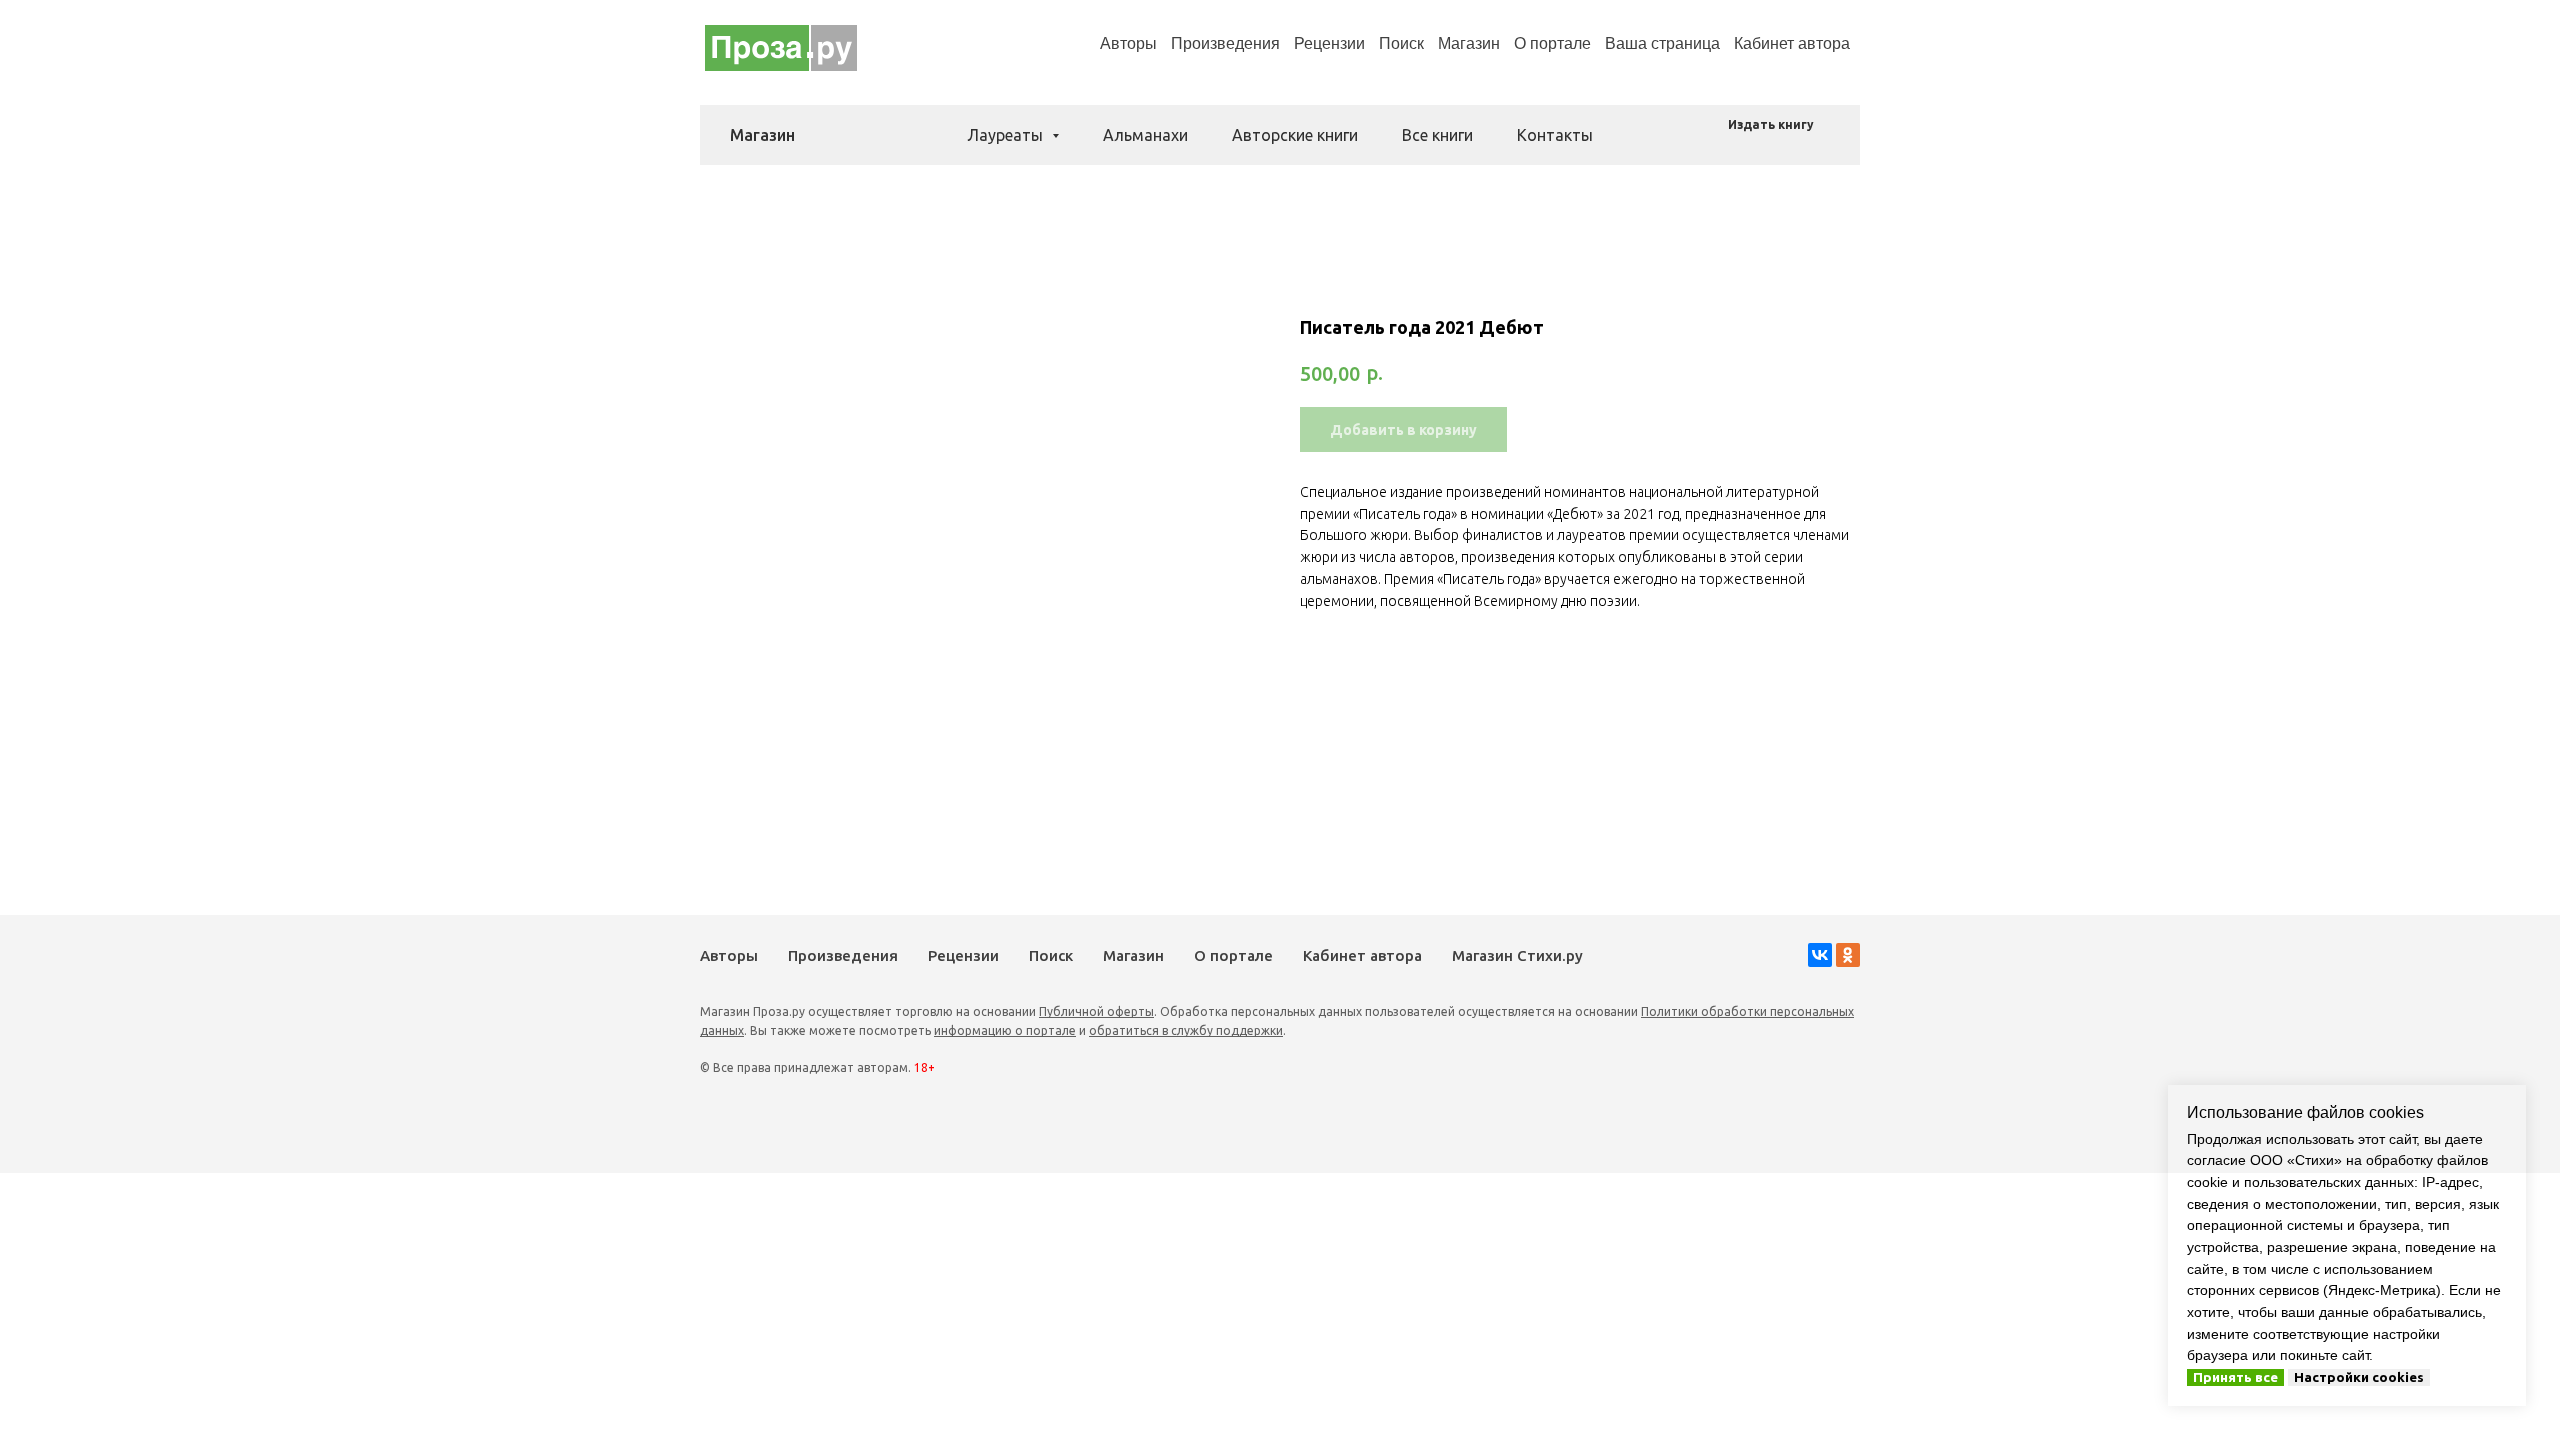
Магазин (1469, 43)
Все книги (1437, 135)
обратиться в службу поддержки (1186, 1030)
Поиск (1401, 43)
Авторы (1128, 43)
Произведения (1225, 43)
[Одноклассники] (1848, 955)
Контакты (1555, 135)
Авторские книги (1295, 135)
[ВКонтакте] (1820, 955)
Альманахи (1145, 135)
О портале (1233, 955)
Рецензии (1329, 43)
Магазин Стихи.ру (1517, 955)
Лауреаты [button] (1007, 135)
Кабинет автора (1362, 955)
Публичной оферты (1096, 1011)
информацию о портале (1005, 1030)
